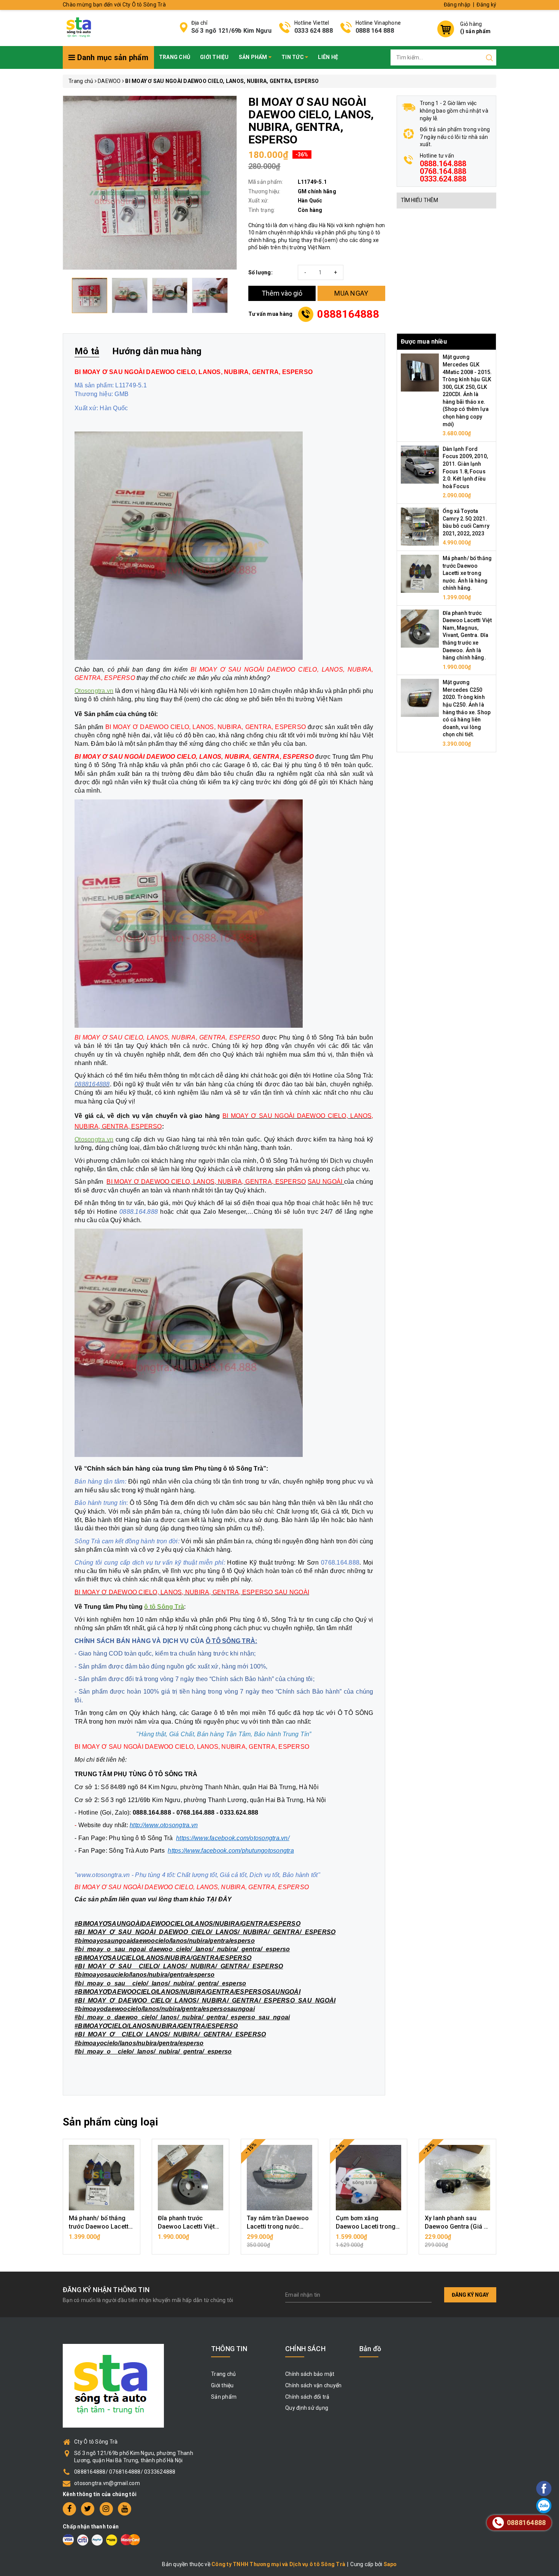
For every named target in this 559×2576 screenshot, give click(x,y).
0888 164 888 (375, 31)
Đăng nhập (457, 5)
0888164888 (348, 314)
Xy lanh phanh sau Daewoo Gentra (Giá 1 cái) (456, 2227)
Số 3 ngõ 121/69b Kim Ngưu (231, 31)
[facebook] (69, 2509)
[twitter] (88, 2509)
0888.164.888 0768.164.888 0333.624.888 (443, 171)
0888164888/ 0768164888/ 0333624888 (125, 2472)
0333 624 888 (314, 31)
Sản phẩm (254, 57)
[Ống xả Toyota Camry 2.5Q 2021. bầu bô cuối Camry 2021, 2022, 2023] (420, 526)
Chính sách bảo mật (310, 2374)
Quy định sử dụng (307, 2408)
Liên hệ (328, 57)
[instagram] (106, 2509)
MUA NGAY (351, 293)
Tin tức (293, 57)
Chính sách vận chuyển (313, 2385)
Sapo (390, 2564)
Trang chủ (175, 57)
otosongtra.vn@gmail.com (107, 2483)
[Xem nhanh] (102, 2178)
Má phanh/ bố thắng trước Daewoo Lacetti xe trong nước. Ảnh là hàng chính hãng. (467, 573)
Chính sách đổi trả (307, 2397)
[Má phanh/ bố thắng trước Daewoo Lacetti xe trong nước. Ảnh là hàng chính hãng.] (420, 573)
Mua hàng (102, 2241)
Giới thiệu (214, 57)
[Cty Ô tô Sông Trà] (80, 27)
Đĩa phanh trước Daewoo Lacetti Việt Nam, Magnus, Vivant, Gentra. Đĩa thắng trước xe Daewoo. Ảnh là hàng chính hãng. (467, 635)
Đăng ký (486, 5)
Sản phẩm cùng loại (110, 2122)
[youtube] (125, 2509)
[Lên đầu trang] (523, 1797)
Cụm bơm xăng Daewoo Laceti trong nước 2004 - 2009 (366, 2227)
